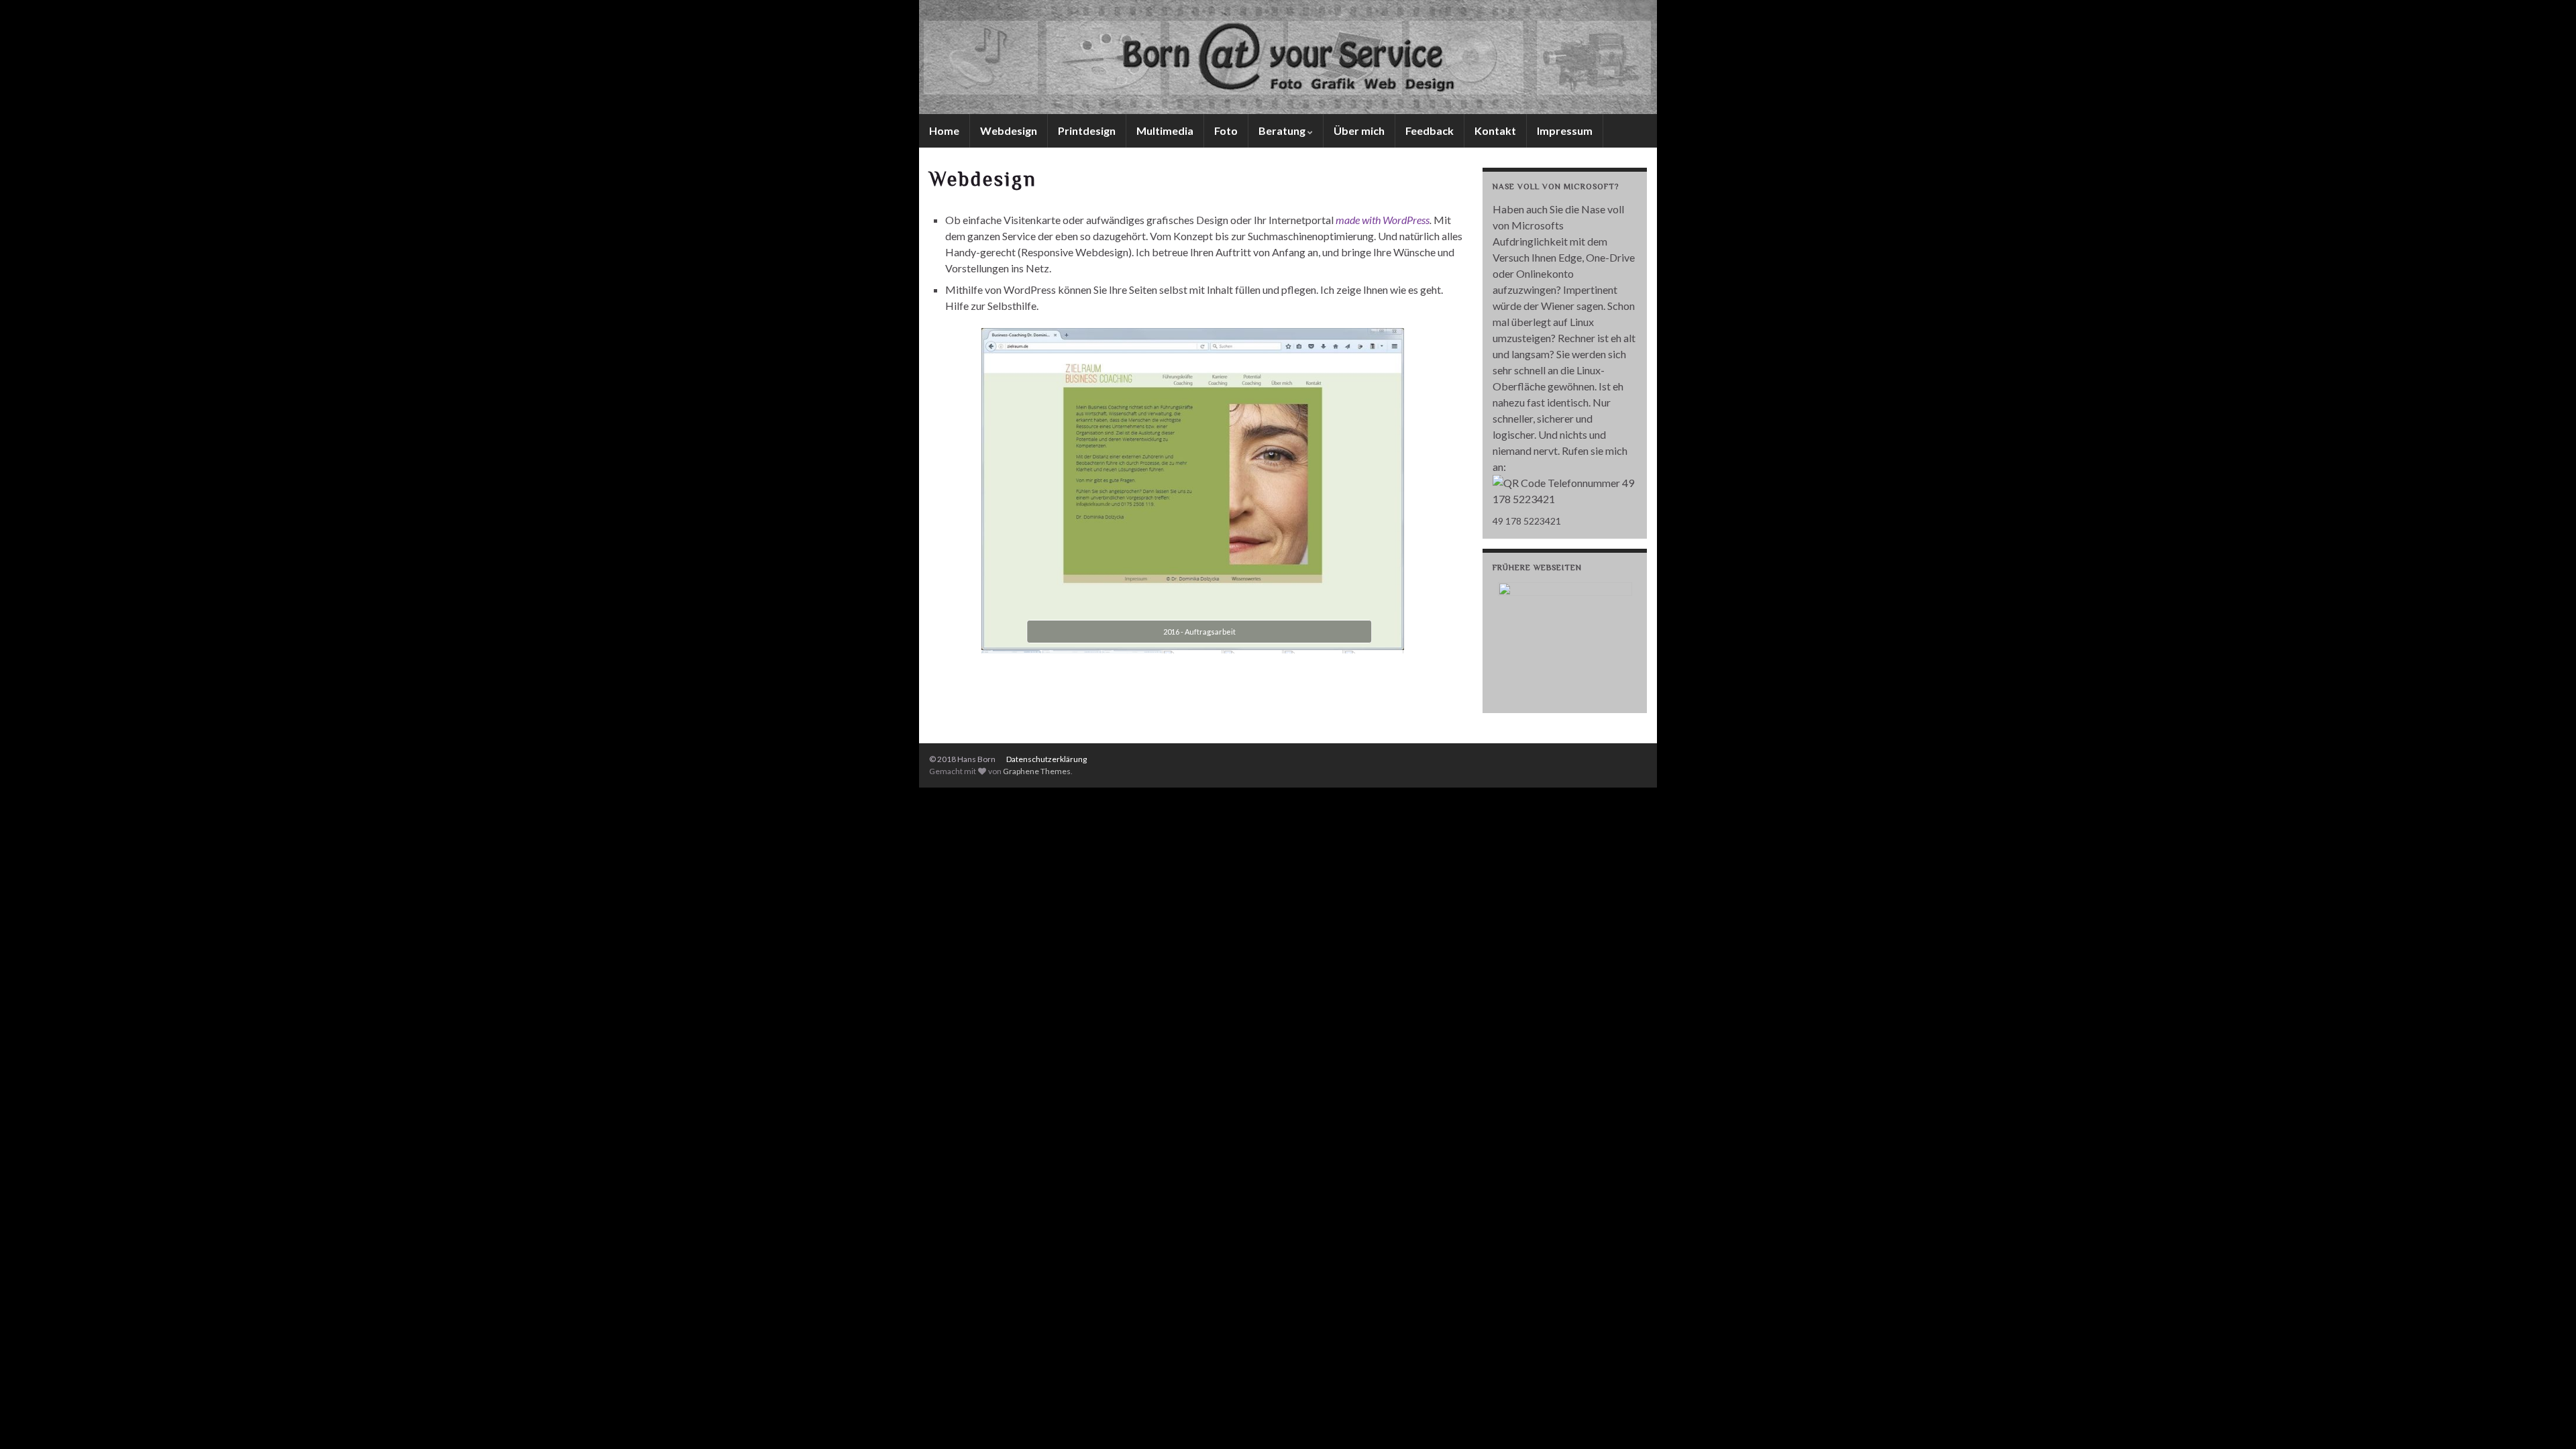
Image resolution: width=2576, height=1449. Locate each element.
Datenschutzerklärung (1046, 759)
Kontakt (1495, 130)
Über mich (1359, 130)
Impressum (1565, 130)
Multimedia (1165, 130)
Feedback (1430, 130)
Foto (1226, 130)
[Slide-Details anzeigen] (1565, 643)
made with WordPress (1383, 220)
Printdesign (1087, 130)
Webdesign (1009, 130)
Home (944, 130)
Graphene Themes (1037, 771)
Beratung (1283, 130)
